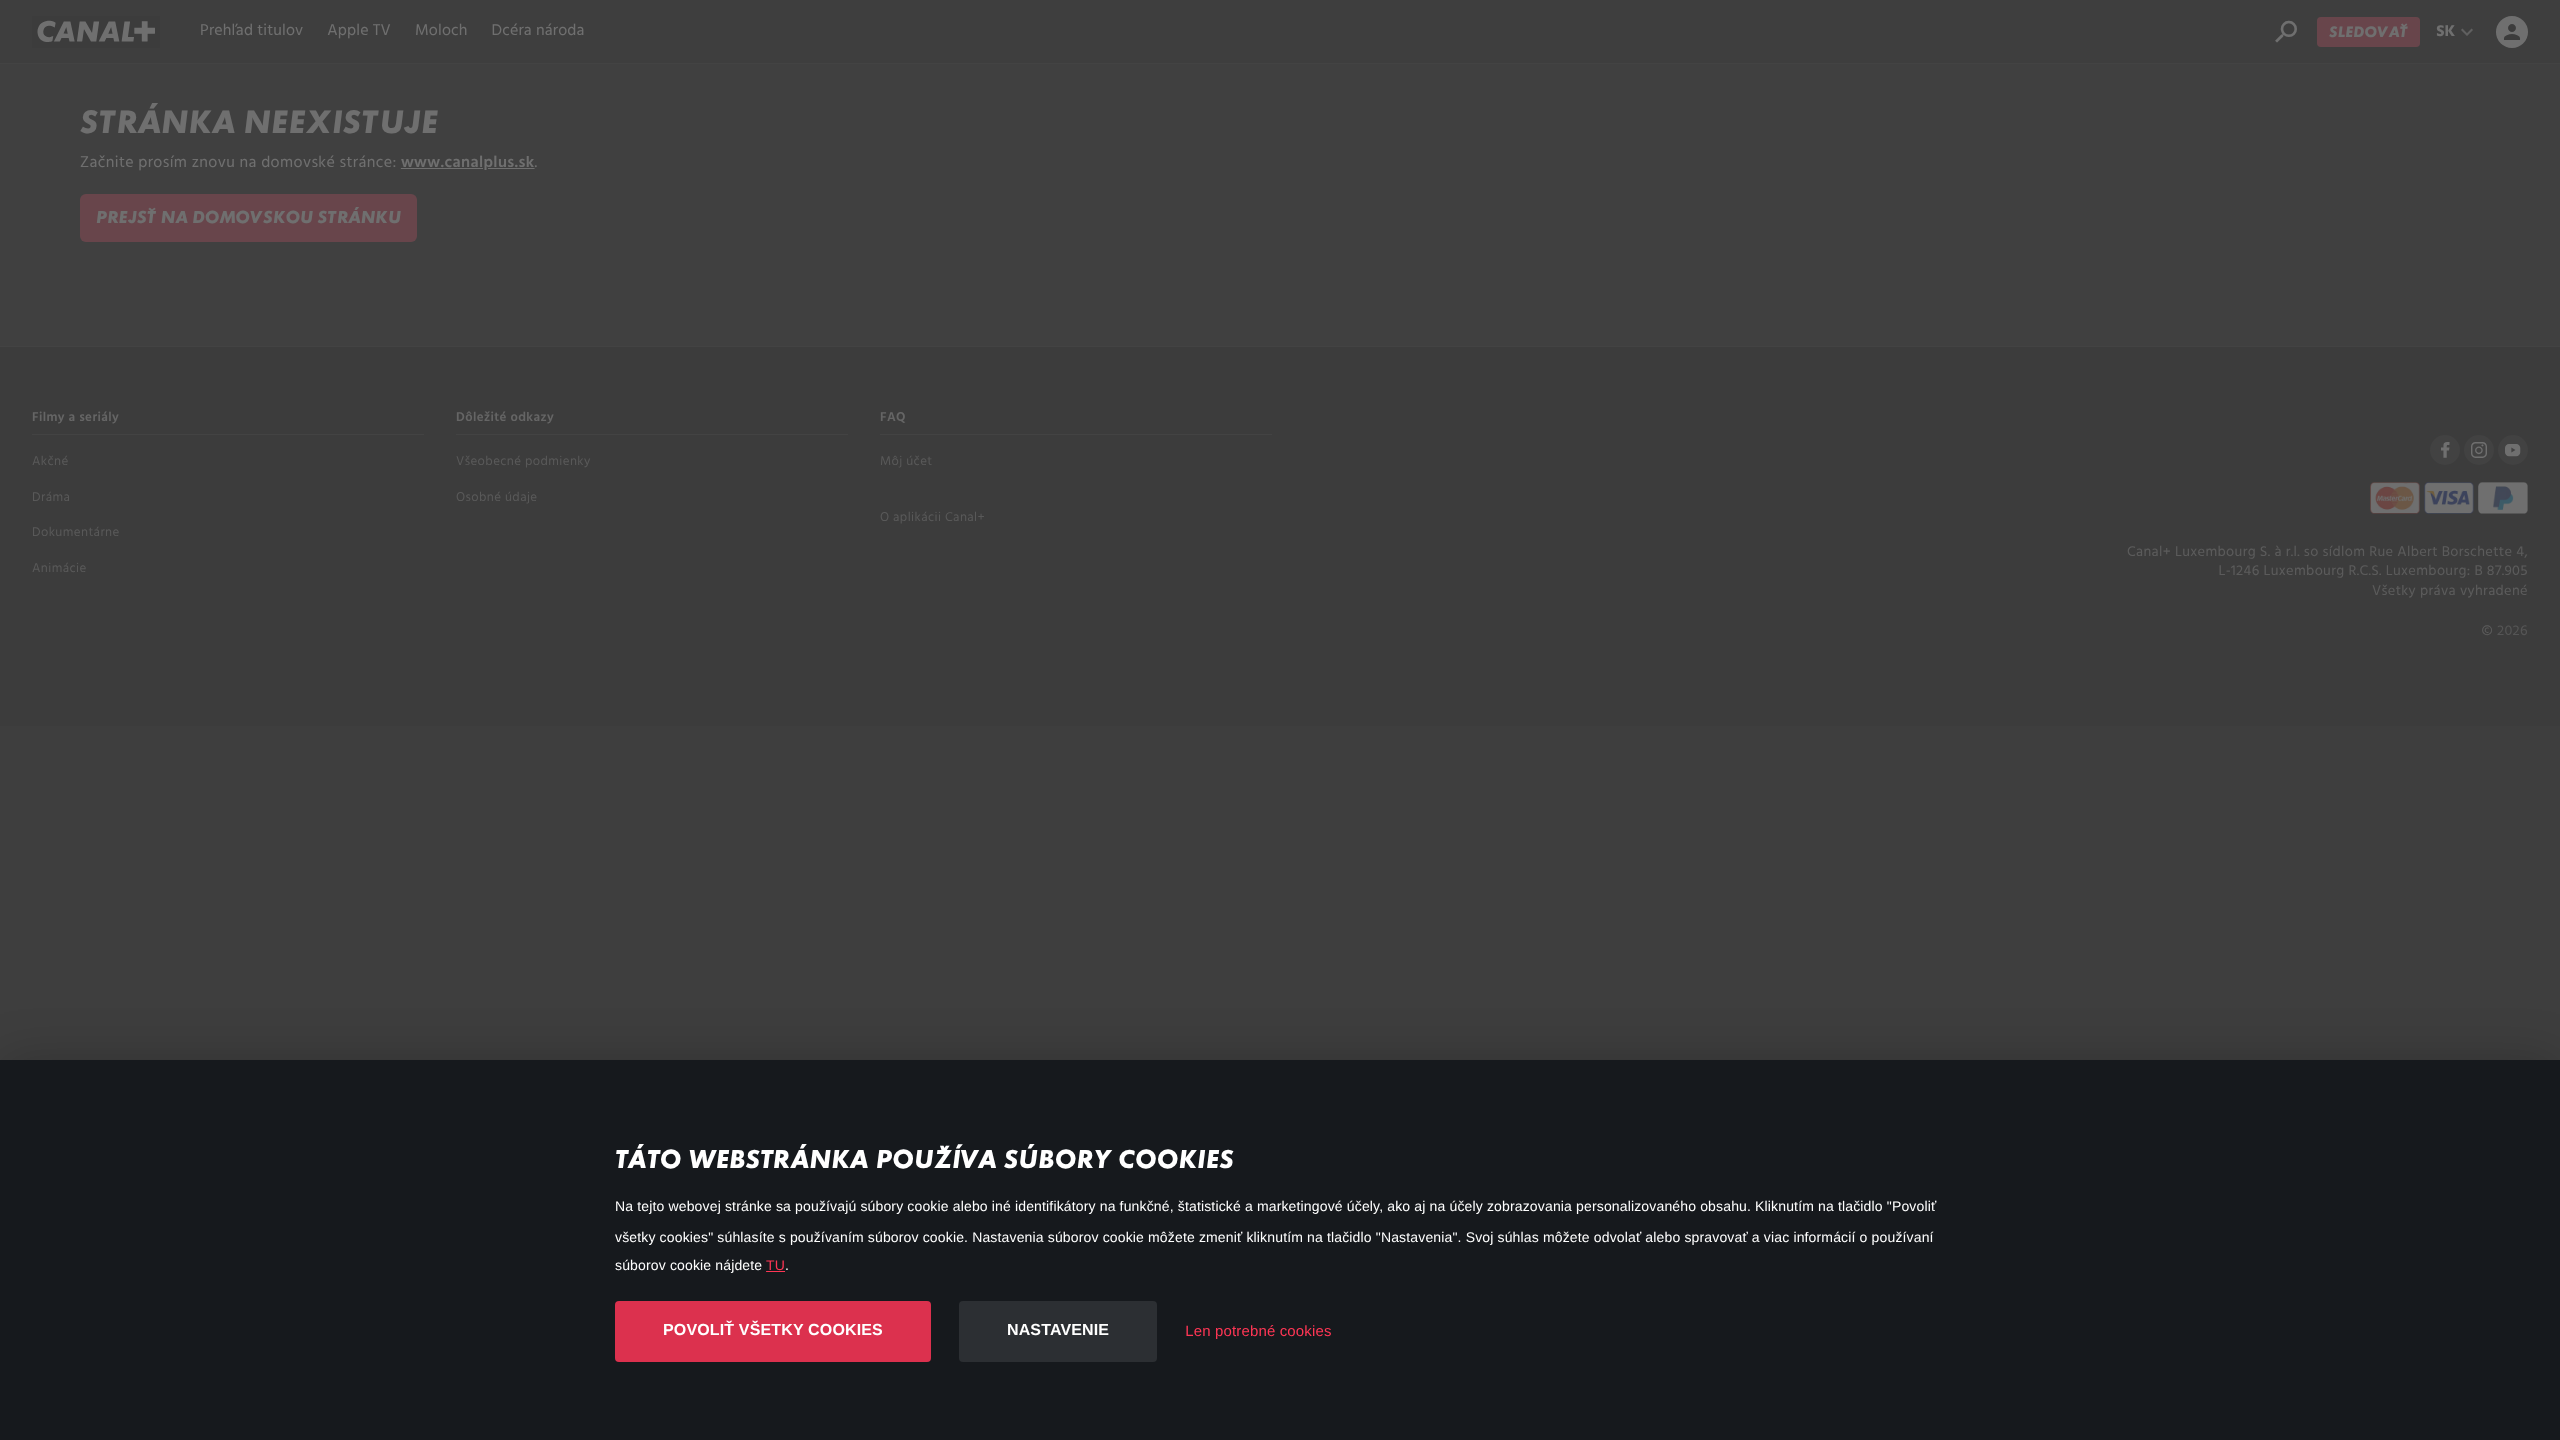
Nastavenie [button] (1058, 1330)
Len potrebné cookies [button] (1258, 1331)
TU (775, 1265)
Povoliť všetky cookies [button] (773, 1330)
